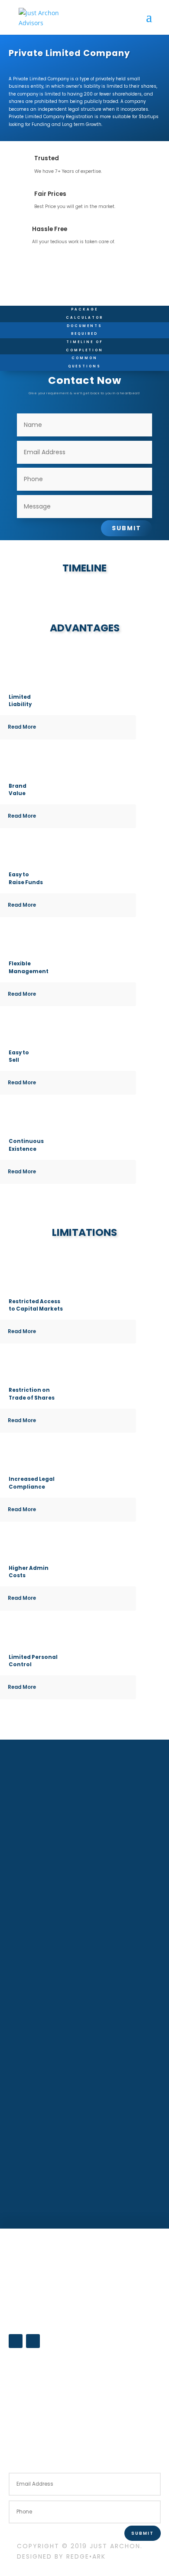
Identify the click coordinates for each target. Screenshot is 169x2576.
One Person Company (37, 2278)
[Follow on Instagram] (33, 2341)
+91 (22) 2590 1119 (35, 2440)
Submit (127, 528)
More (84, 2190)
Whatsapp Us (31, 2374)
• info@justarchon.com (39, 2431)
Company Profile (36, 2358)
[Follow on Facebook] (16, 2341)
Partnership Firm (30, 2267)
